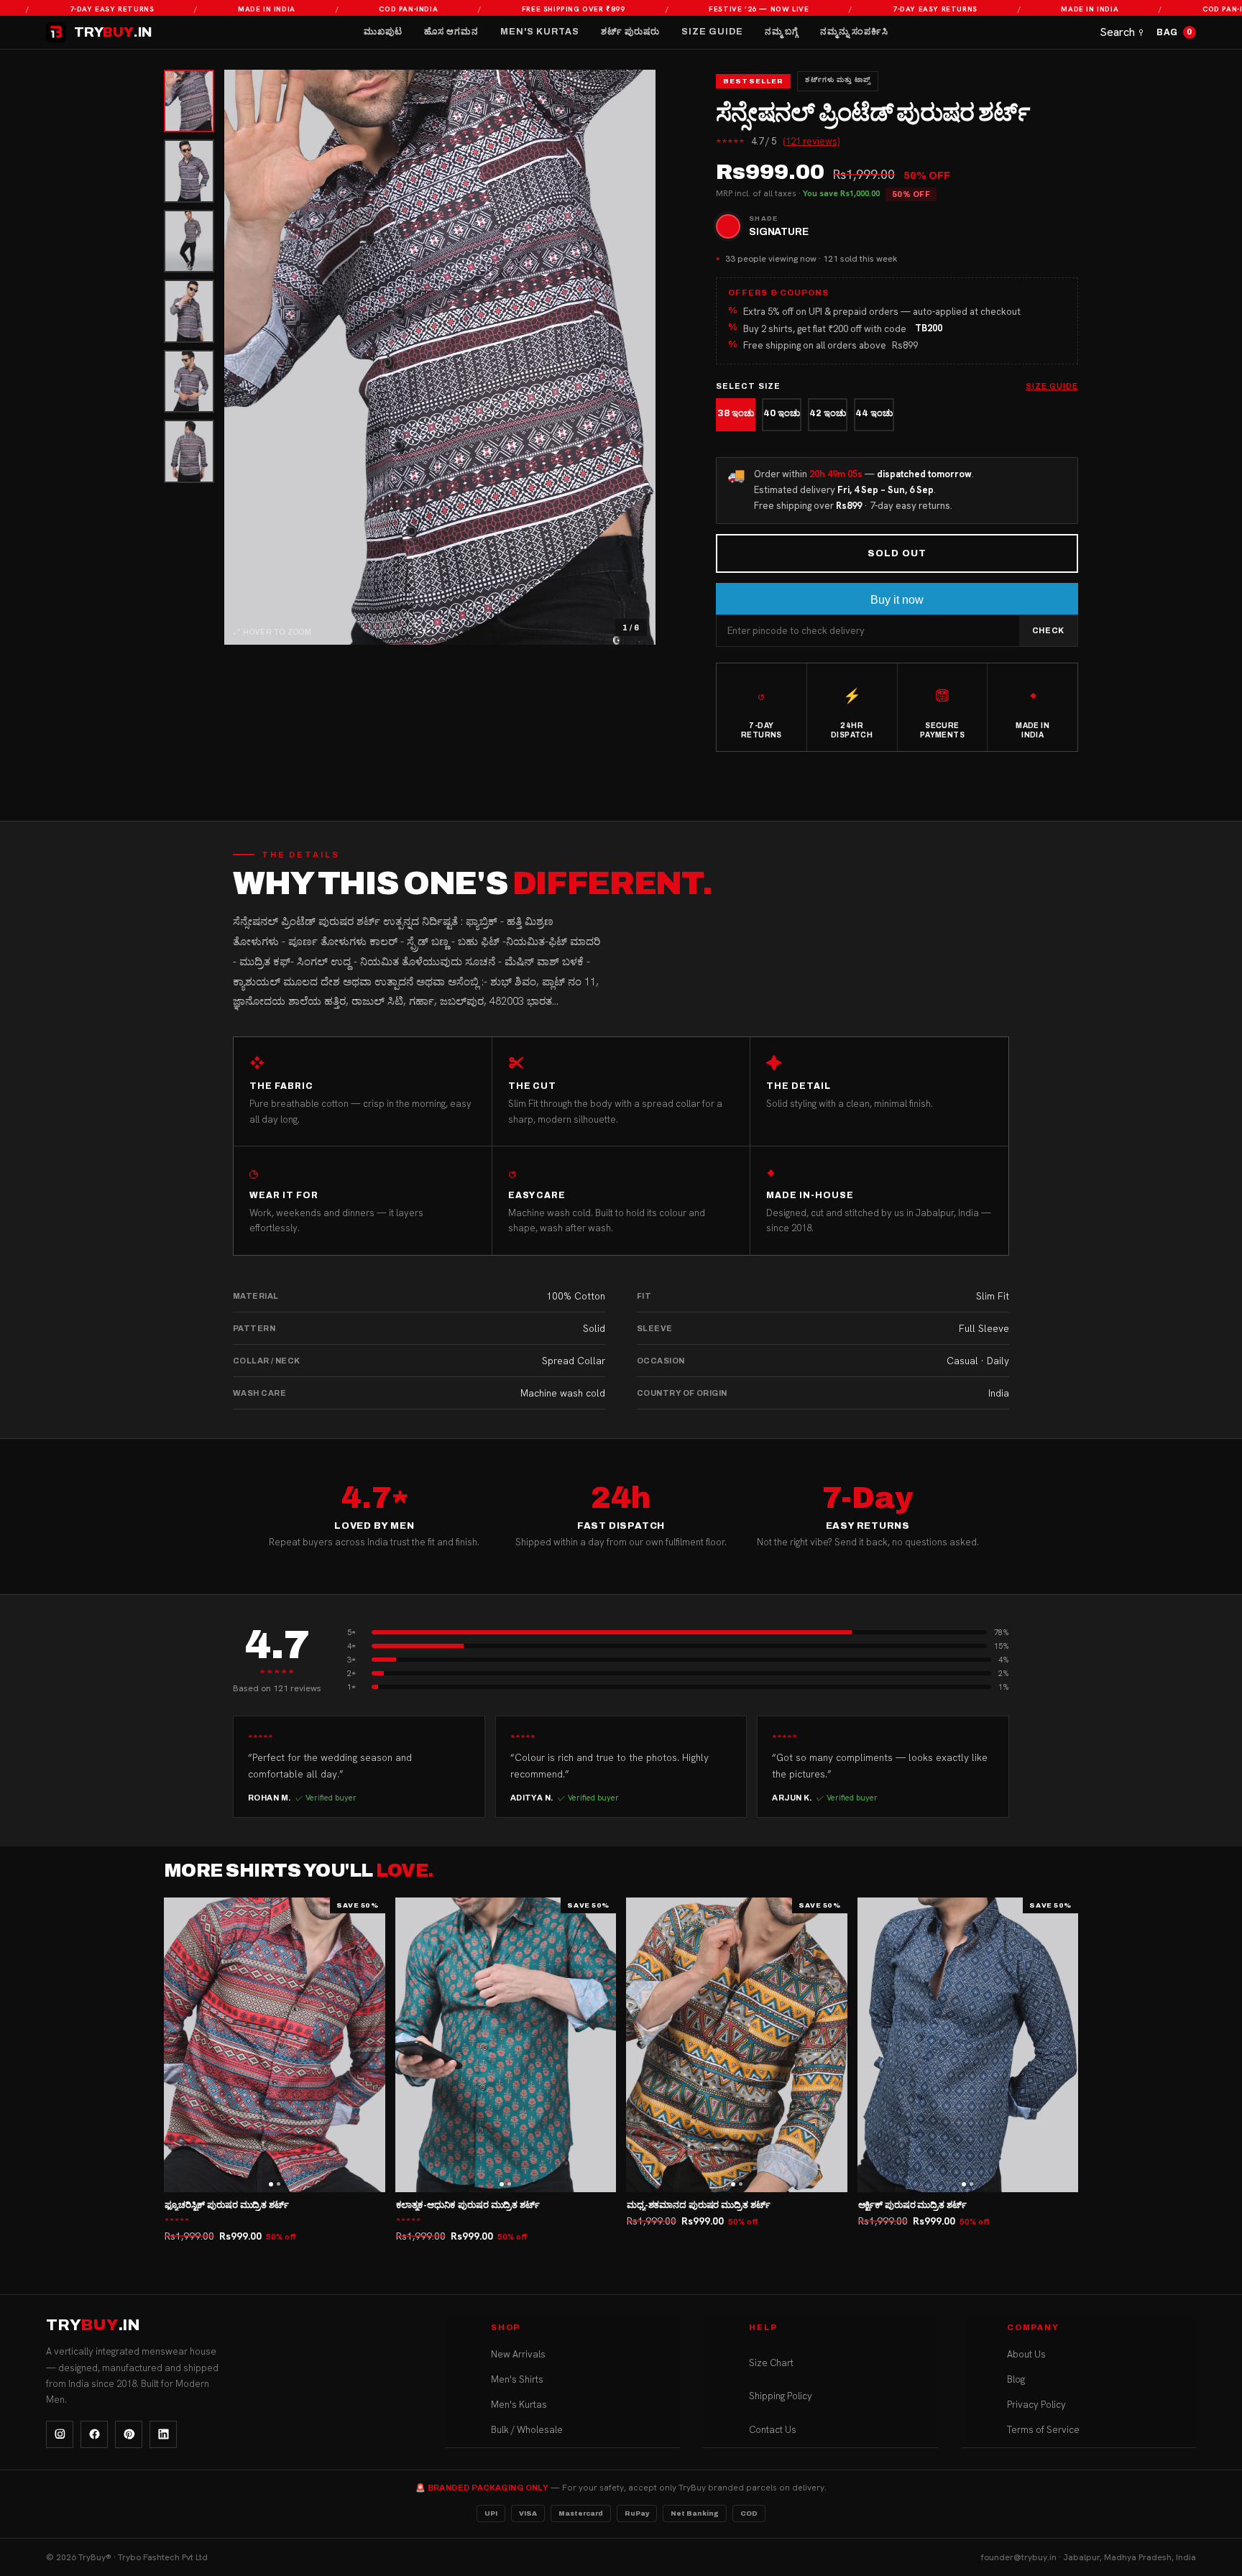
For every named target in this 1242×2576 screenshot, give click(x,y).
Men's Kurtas (540, 32)
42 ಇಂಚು (828, 413)
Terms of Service (1043, 2430)
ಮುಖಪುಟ (383, 32)
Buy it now (897, 600)
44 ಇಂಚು (874, 413)
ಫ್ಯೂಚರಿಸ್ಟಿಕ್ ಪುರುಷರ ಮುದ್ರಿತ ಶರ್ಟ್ (227, 2205)
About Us (1026, 2354)
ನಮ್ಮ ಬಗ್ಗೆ (782, 32)
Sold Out (897, 553)
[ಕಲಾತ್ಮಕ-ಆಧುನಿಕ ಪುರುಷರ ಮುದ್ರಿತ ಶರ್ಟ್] (506, 2045)
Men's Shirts (517, 2379)
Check (1048, 630)
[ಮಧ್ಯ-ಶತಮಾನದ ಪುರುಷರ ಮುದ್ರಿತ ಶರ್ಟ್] (737, 2045)
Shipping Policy (781, 2396)
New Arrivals (518, 2354)
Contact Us (773, 2430)
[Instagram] (60, 2434)
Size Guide (712, 32)
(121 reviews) (811, 141)
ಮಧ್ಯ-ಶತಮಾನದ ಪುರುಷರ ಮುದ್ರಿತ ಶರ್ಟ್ (698, 2205)
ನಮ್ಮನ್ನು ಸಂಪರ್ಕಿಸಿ (854, 32)
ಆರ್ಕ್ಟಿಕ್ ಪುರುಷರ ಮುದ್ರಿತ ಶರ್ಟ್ (912, 2205)
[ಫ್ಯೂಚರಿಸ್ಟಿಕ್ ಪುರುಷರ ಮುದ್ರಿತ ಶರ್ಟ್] (275, 2045)
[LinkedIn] (163, 2434)
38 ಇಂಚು (736, 413)
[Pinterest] (129, 2434)
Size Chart (771, 2363)
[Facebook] (94, 2434)
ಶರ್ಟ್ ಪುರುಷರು (630, 32)
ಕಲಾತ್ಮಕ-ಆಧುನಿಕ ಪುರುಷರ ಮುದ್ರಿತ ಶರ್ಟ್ (468, 2205)
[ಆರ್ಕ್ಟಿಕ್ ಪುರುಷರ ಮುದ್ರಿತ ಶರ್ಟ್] (968, 2045)
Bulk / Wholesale (527, 2430)
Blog (1016, 2379)
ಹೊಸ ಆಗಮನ (451, 32)
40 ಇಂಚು (782, 413)
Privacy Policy (1036, 2405)
